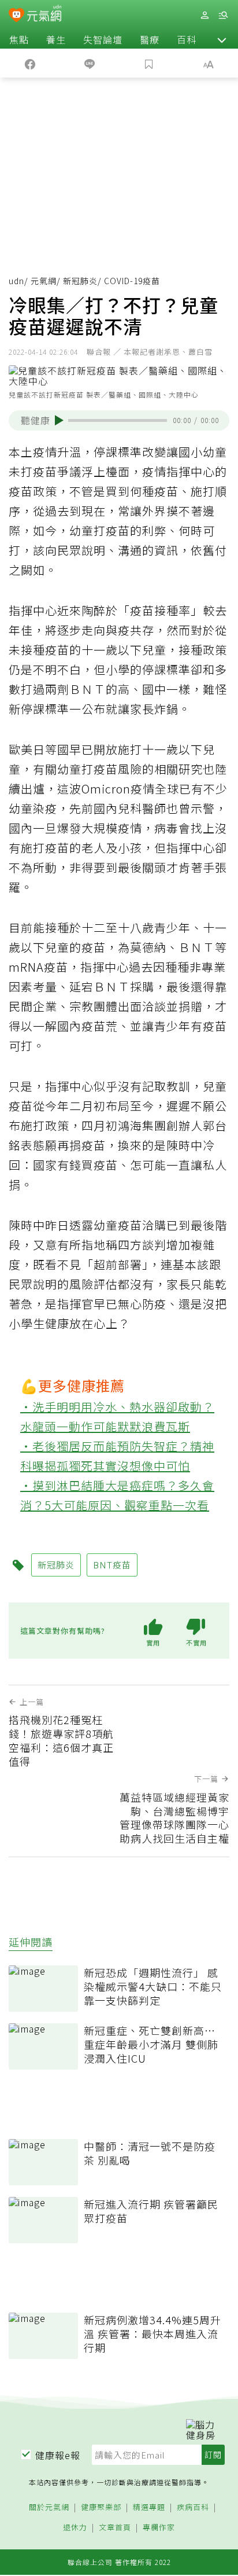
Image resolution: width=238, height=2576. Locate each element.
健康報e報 (58, 2455)
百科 (187, 39)
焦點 (19, 39)
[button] (222, 39)
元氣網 (44, 281)
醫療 (150, 39)
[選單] (223, 15)
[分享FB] (30, 63)
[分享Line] (89, 63)
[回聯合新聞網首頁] (16, 16)
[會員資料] (204, 15)
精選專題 (149, 2507)
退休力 (75, 2528)
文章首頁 (115, 2528)
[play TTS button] (59, 420)
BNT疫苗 (112, 1565)
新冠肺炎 (80, 281)
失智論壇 (103, 39)
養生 (56, 39)
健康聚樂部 (101, 2507)
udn (16, 281)
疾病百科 (193, 2507)
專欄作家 (159, 2528)
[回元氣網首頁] (44, 15)
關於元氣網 (49, 2507)
